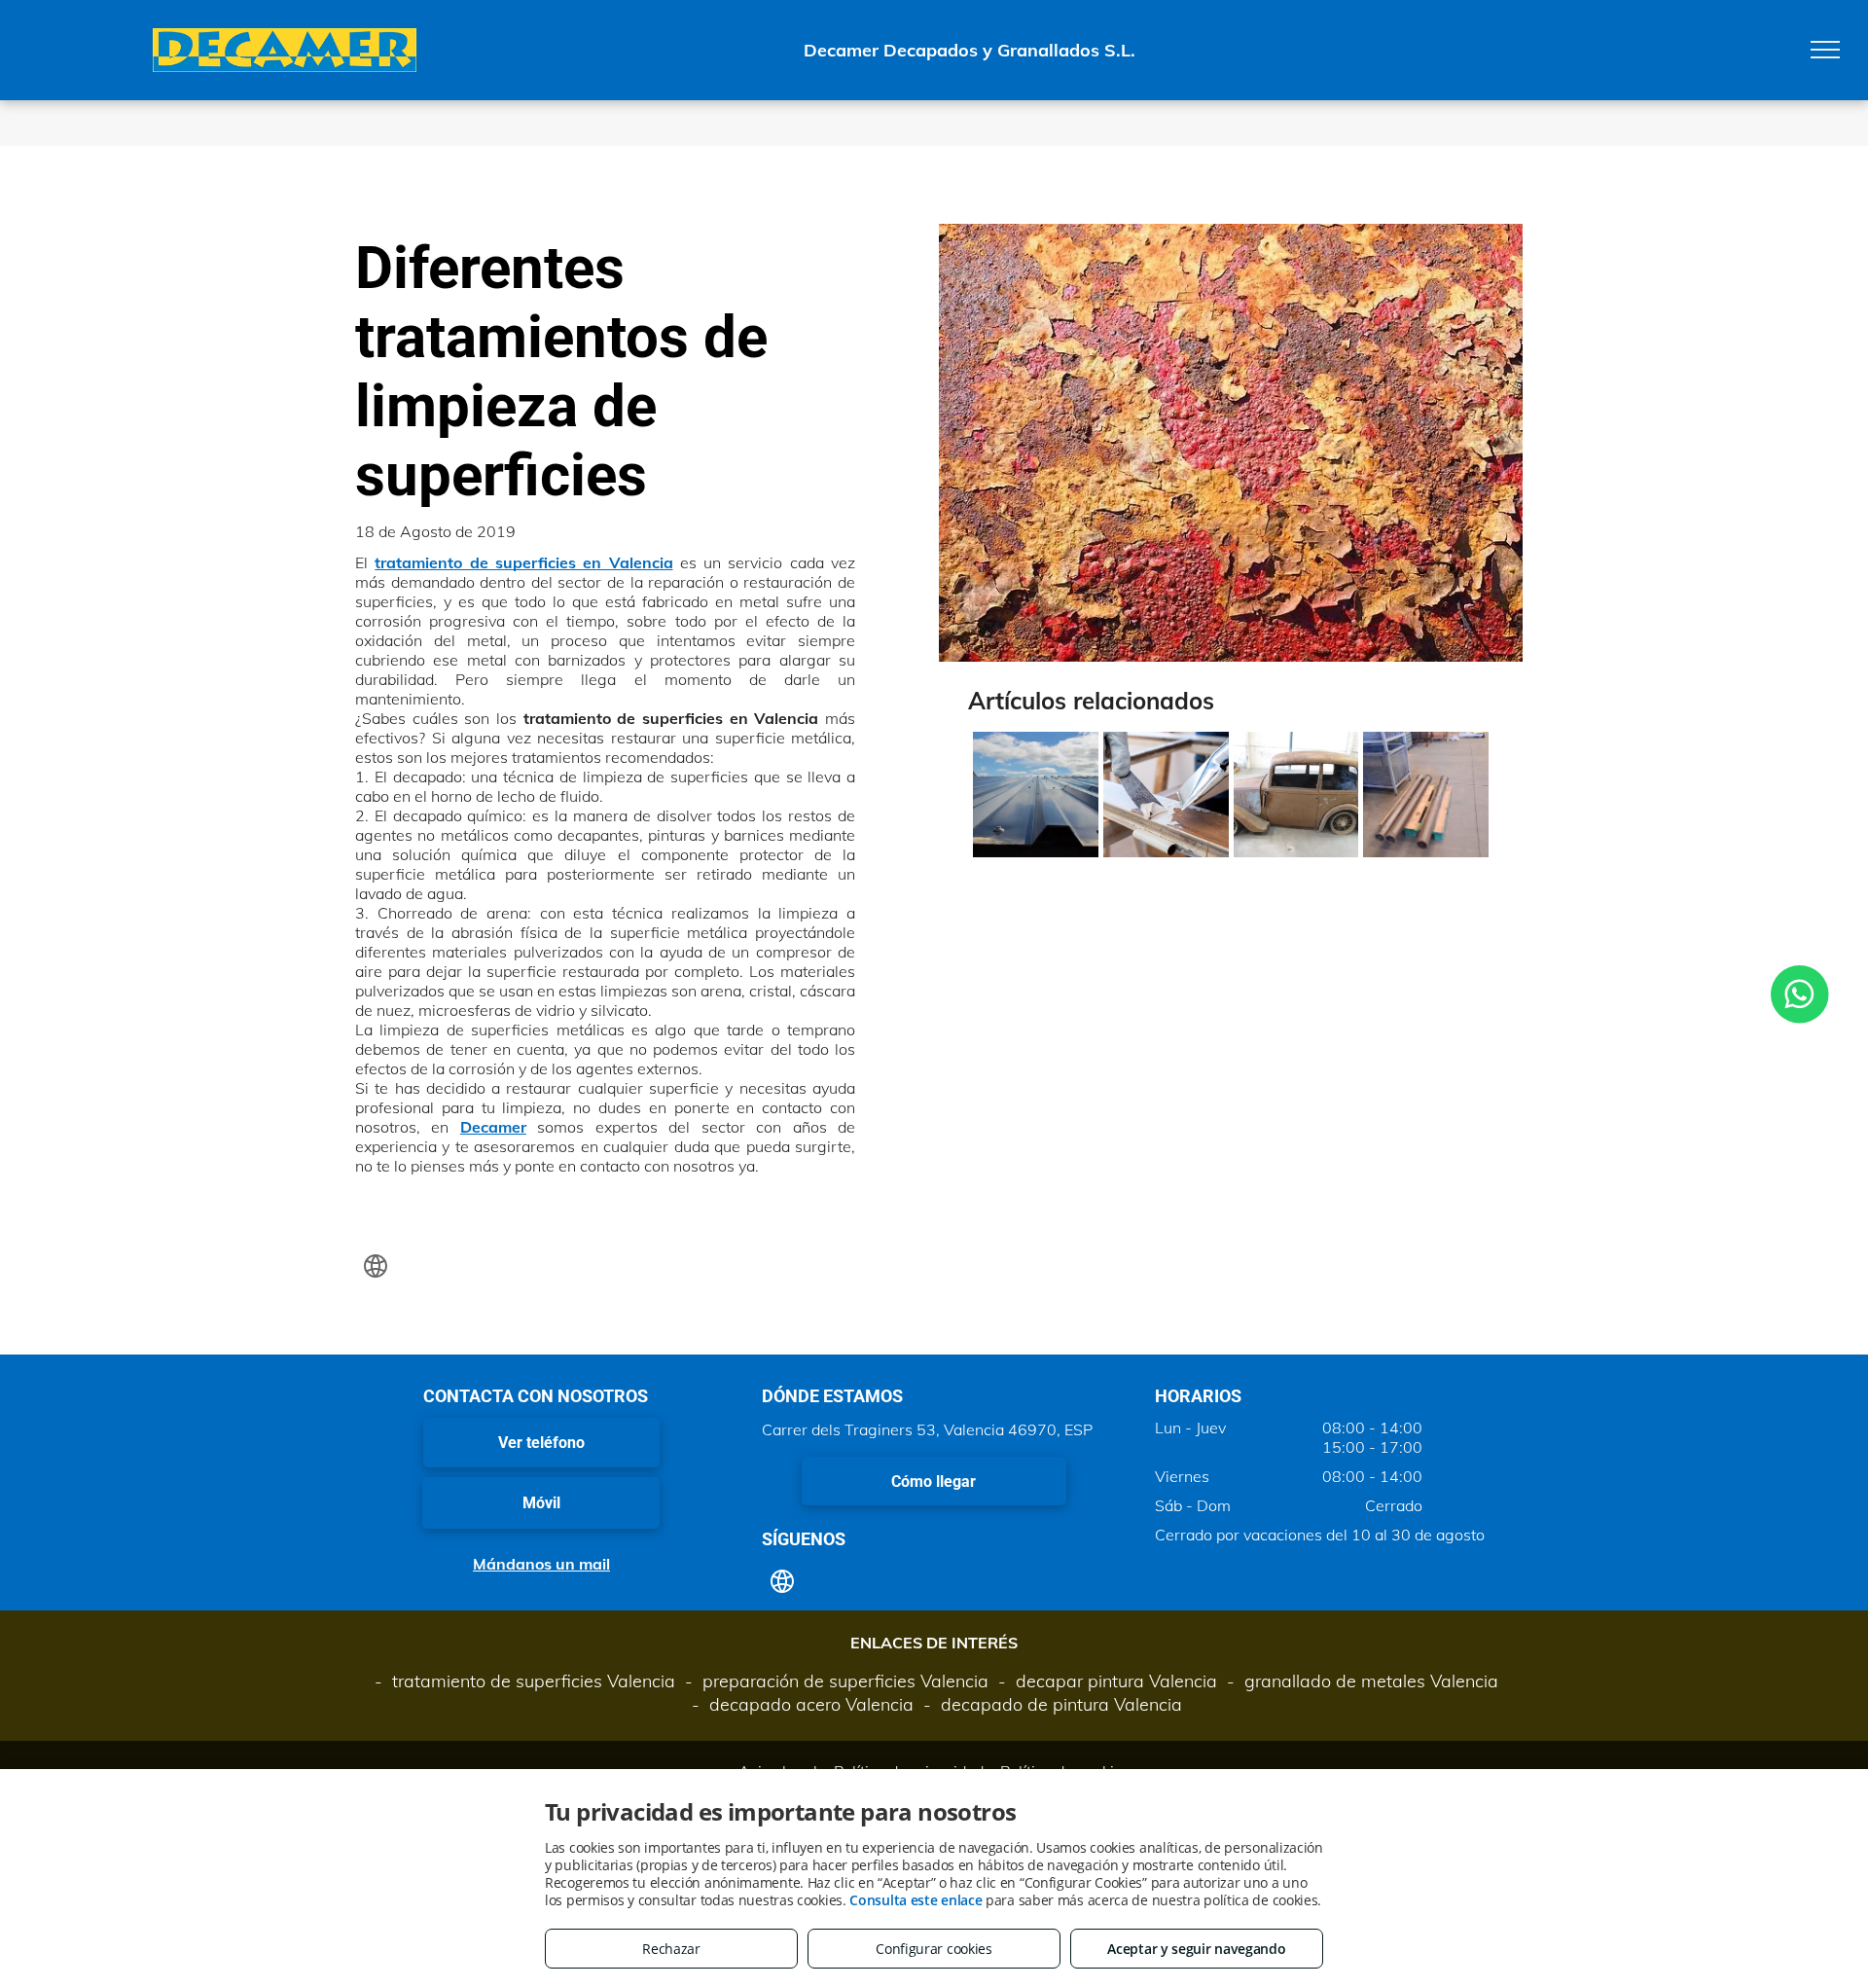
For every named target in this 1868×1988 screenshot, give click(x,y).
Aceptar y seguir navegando (1196, 1949)
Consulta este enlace (916, 1900)
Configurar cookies (934, 1949)
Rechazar (671, 1949)
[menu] (1825, 50)
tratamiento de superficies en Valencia (523, 562)
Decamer (493, 1127)
